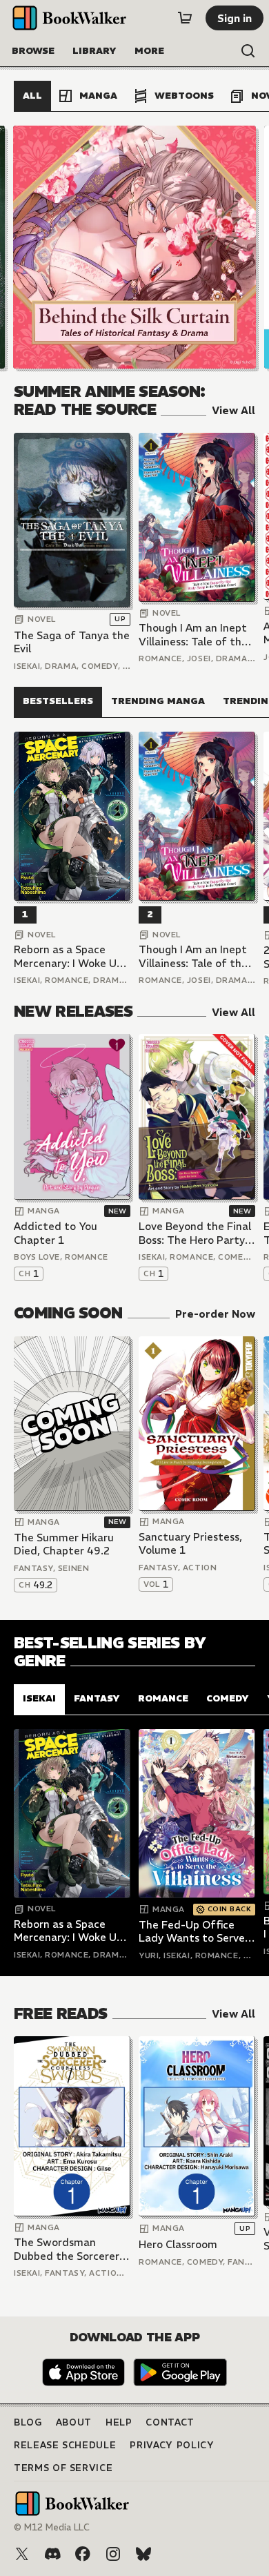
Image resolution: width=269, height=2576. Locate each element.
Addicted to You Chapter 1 (56, 1233)
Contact (170, 2422)
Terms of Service (63, 2468)
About (74, 2422)
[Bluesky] (143, 2554)
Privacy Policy (172, 2445)
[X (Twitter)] (22, 2554)
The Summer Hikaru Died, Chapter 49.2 (64, 1544)
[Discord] (52, 2554)
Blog (28, 2422)
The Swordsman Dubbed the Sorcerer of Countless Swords (67, 2249)
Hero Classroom (178, 2244)
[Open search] (248, 51)
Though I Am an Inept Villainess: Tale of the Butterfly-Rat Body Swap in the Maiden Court (193, 635)
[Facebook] (83, 2554)
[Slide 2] (134, 247)
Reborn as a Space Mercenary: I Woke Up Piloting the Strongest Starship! (71, 956)
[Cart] (185, 18)
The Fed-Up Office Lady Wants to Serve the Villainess (192, 1932)
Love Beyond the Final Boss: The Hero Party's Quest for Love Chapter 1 (196, 1233)
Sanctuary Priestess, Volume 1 (190, 1544)
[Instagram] (113, 2554)
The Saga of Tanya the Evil (72, 642)
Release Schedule (65, 2445)
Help (119, 2422)
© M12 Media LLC (52, 2527)
